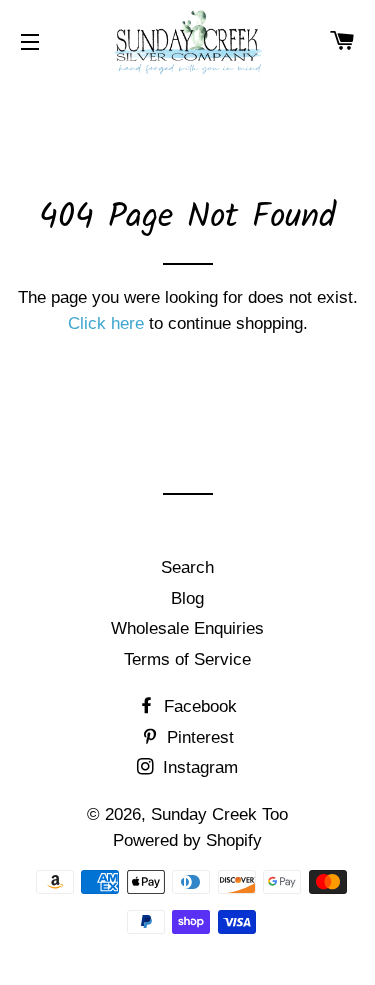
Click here (106, 323)
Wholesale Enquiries (187, 628)
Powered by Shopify (187, 840)
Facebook (198, 706)
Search (187, 567)
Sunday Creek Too (219, 814)
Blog (187, 598)
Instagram (198, 767)
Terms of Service (187, 659)
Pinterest (198, 737)
